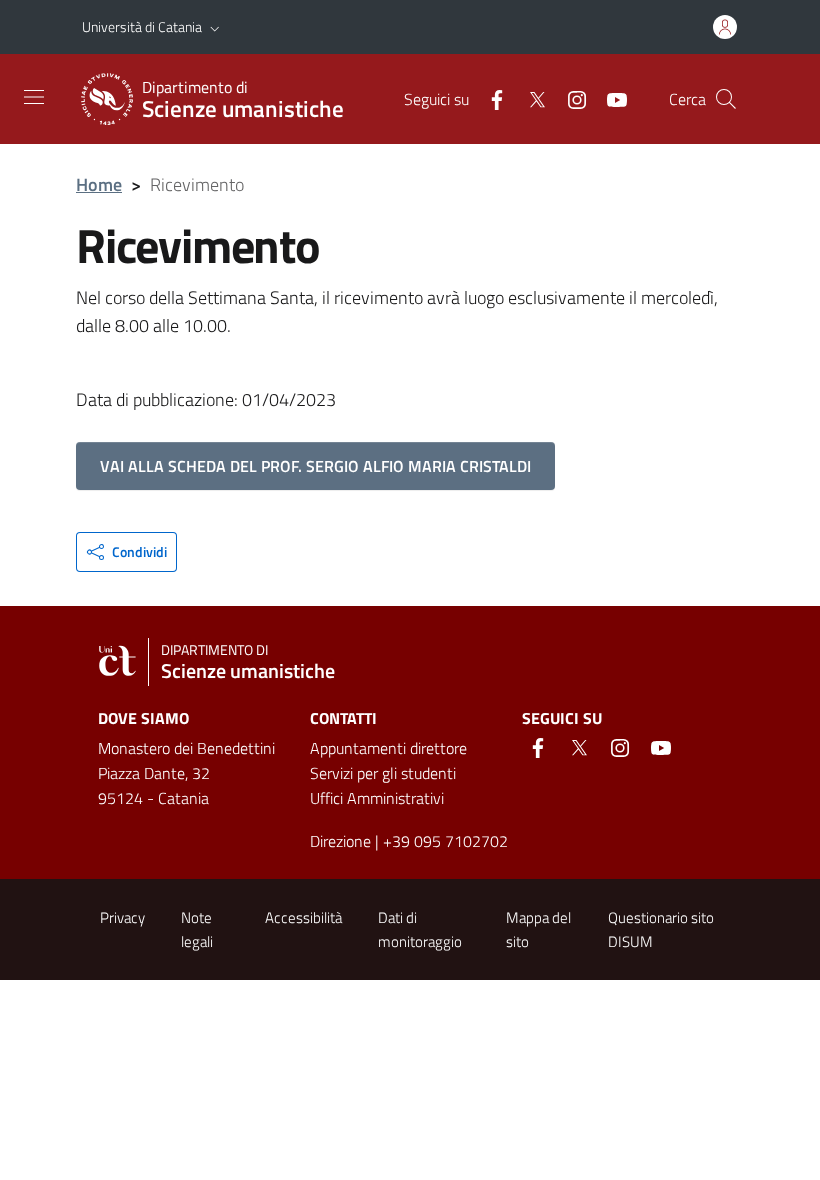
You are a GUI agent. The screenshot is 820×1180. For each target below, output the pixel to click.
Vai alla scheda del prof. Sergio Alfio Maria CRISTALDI (315, 466)
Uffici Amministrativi (377, 798)
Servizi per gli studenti (383, 773)
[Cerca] (726, 99)
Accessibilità (303, 917)
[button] (215, 27)
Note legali (197, 929)
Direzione (340, 841)
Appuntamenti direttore (388, 748)
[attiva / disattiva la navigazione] (34, 97)
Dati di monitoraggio (420, 929)
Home (99, 184)
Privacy (122, 917)
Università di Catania (142, 26)
